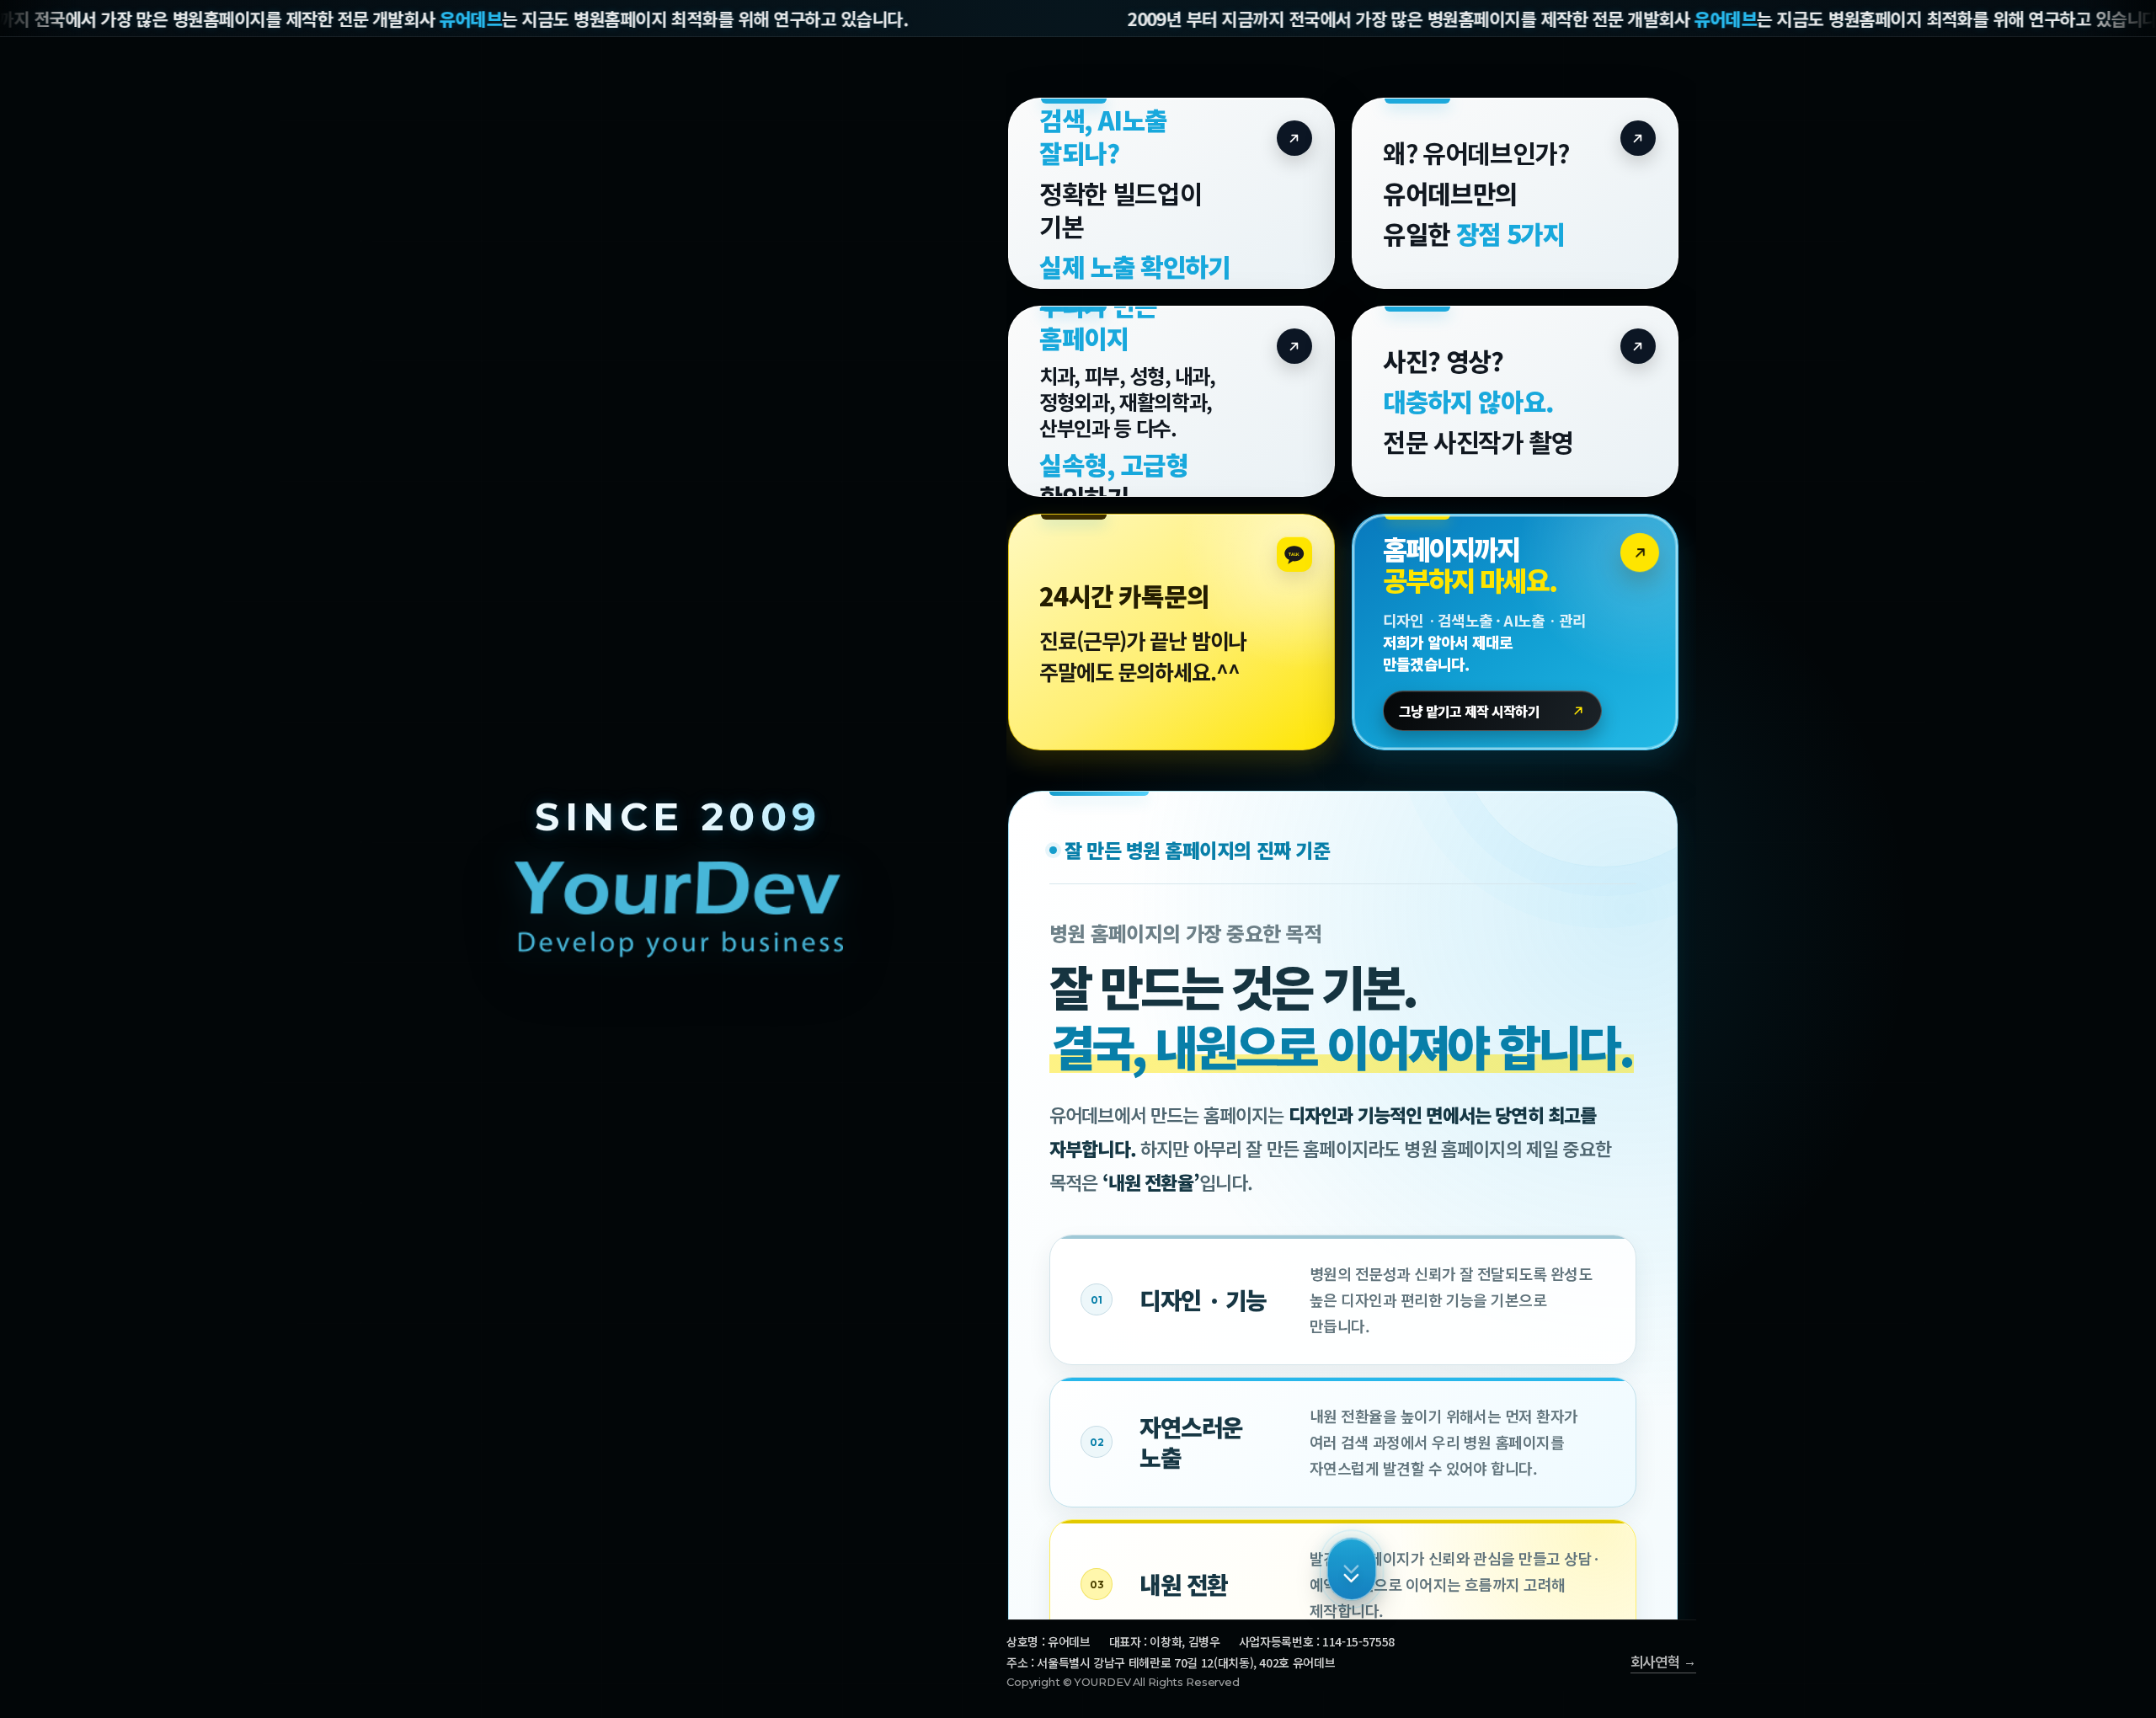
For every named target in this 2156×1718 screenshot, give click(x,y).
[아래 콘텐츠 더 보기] (1352, 1569)
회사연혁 (1655, 1662)
